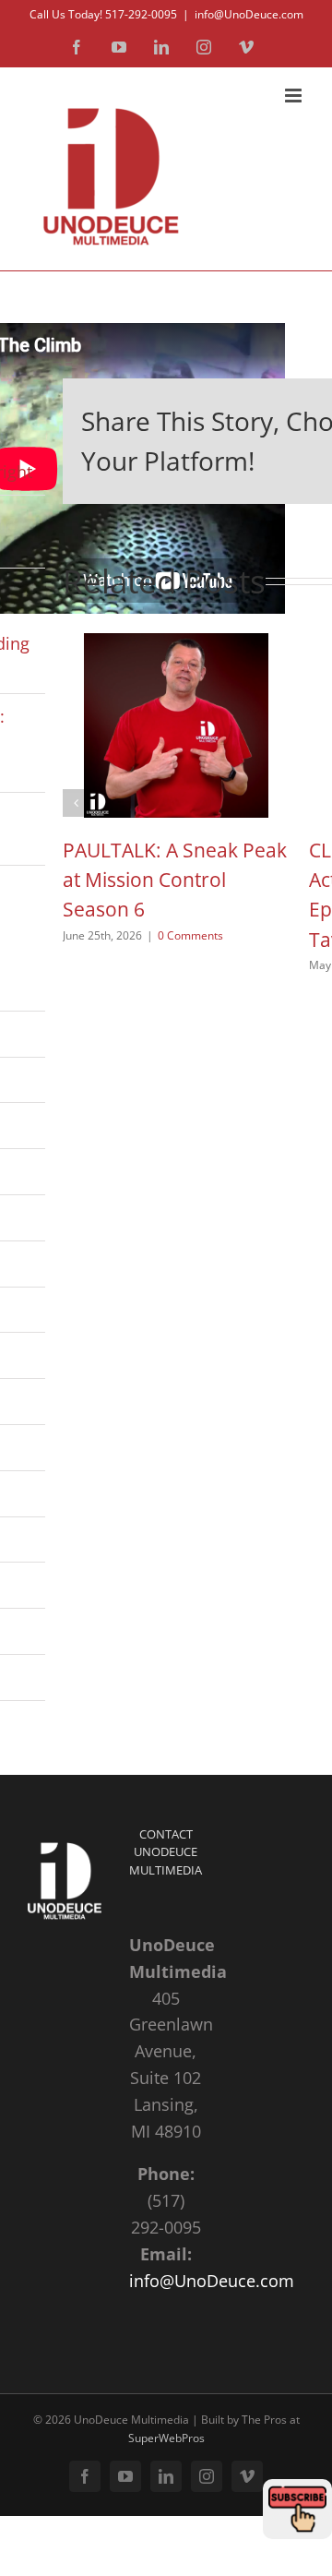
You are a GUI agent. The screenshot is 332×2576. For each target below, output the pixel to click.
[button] (77, 803)
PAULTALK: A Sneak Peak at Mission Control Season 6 (175, 880)
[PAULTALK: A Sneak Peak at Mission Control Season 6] (176, 644)
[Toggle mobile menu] (295, 96)
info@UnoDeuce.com (249, 14)
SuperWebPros (166, 2438)
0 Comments (190, 935)
